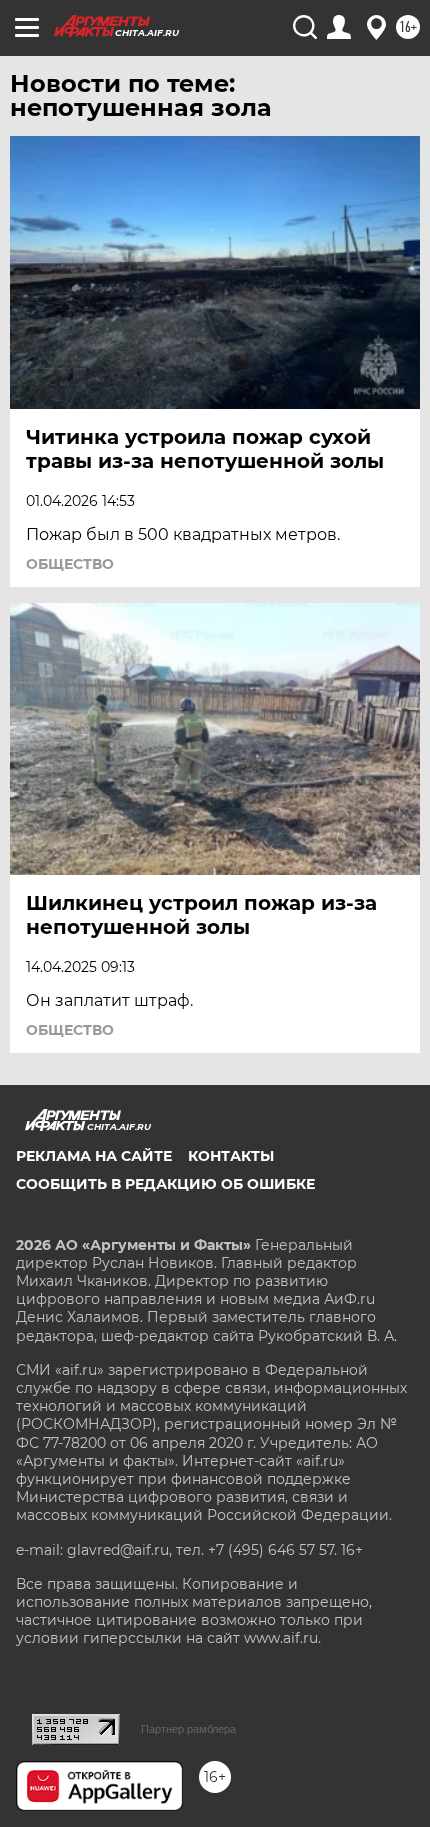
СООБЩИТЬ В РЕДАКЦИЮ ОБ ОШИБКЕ (165, 1184)
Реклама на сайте (94, 1156)
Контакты (231, 1156)
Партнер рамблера (188, 1729)
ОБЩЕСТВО (70, 564)
